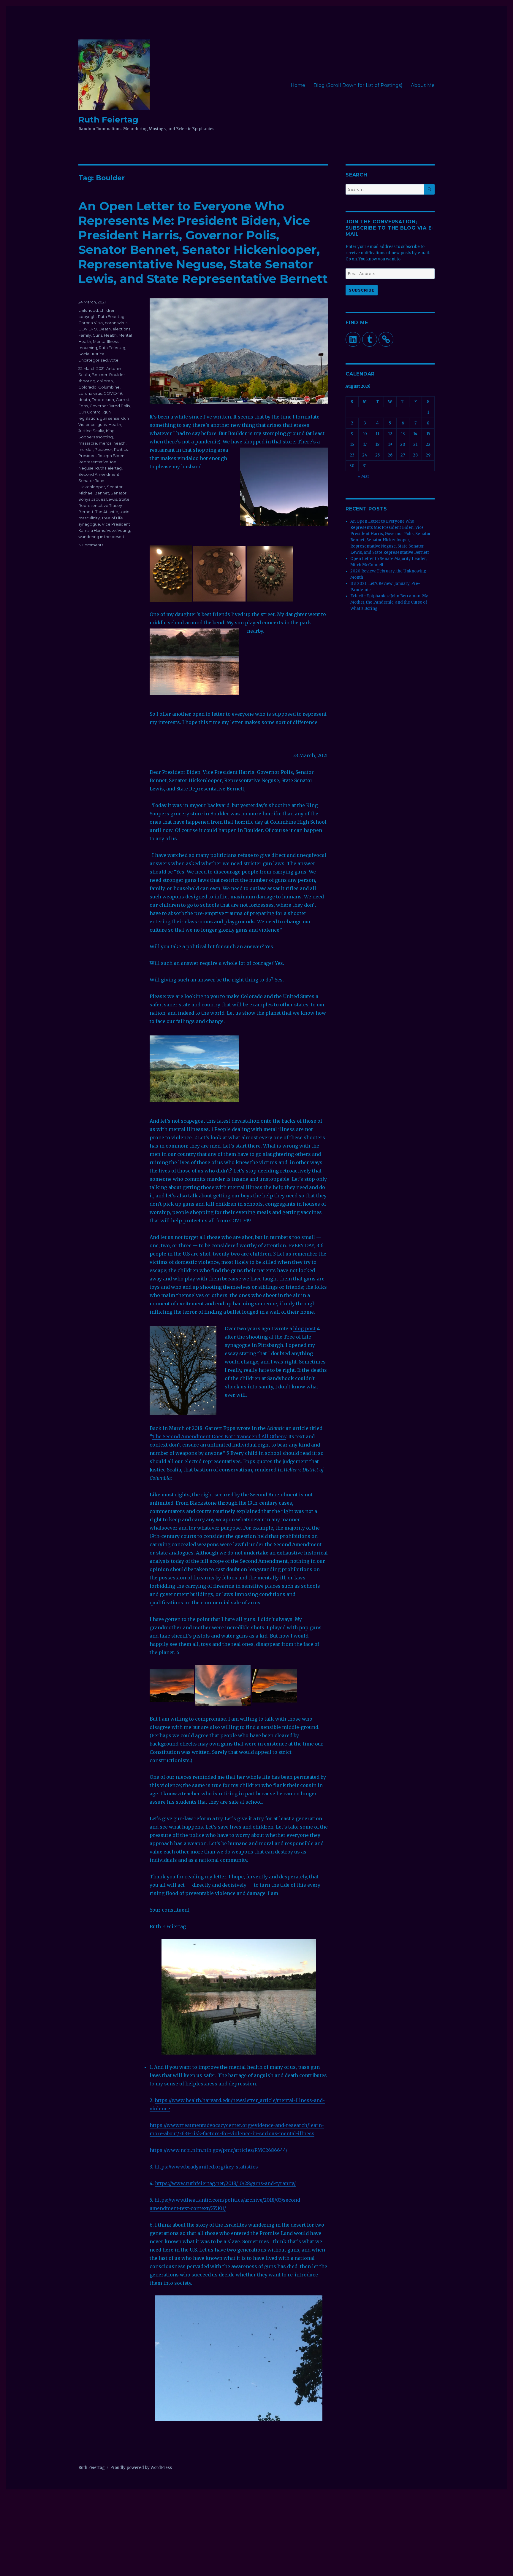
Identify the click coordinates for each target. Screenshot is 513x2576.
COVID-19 (88, 329)
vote (114, 360)
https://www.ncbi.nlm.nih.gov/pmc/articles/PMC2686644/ (218, 2150)
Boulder (100, 375)
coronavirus (116, 323)
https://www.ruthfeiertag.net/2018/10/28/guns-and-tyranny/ (225, 2183)
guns (102, 424)
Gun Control (90, 412)
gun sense (110, 418)
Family (85, 335)
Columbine (109, 387)
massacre (88, 443)
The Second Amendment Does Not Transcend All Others (219, 1436)
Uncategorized (93, 360)
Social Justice (91, 354)
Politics (121, 449)
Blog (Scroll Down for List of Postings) (358, 85)
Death (105, 329)
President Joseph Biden (101, 456)
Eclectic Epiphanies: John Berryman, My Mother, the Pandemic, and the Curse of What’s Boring (389, 602)
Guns (97, 335)
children (108, 310)
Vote (111, 530)
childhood (88, 310)
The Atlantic (107, 512)
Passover (103, 449)
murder (86, 449)
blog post (304, 1328)
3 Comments (91, 545)
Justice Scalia (91, 431)
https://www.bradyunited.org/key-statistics (206, 2167)
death (84, 400)
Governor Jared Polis (110, 406)
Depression (103, 400)
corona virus (90, 393)
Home (298, 85)
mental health (112, 443)
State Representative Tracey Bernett (104, 505)
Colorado (87, 387)
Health (110, 335)
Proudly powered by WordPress (141, 2468)
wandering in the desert (101, 537)
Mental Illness (106, 341)
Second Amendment (99, 474)
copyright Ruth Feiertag (101, 316)
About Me (423, 85)
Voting (124, 530)
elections (121, 329)
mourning (88, 348)
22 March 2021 (91, 368)
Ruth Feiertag (108, 120)
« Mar (364, 476)
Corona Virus (91, 323)
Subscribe (362, 290)
